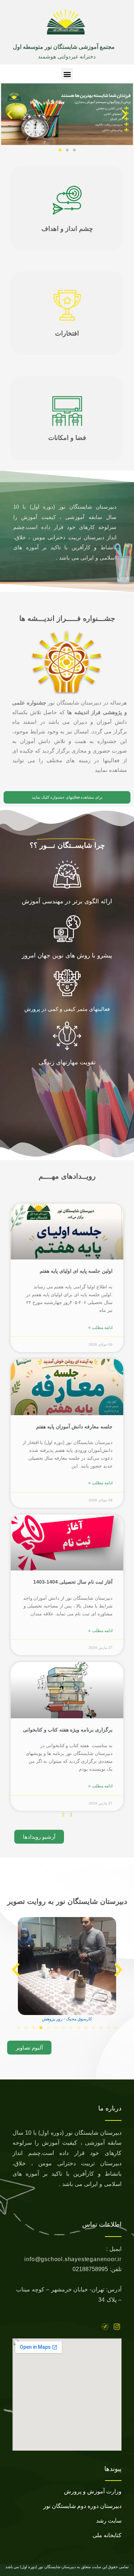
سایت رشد (109, 2521)
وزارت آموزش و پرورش (93, 2491)
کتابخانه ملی (107, 2535)
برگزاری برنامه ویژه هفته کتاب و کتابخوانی (68, 1730)
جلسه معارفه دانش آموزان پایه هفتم (74, 1427)
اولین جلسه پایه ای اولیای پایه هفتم (76, 1271)
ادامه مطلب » (100, 1328)
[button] (67, 74)
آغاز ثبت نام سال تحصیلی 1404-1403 (73, 1582)
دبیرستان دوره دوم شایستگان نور (82, 2506)
